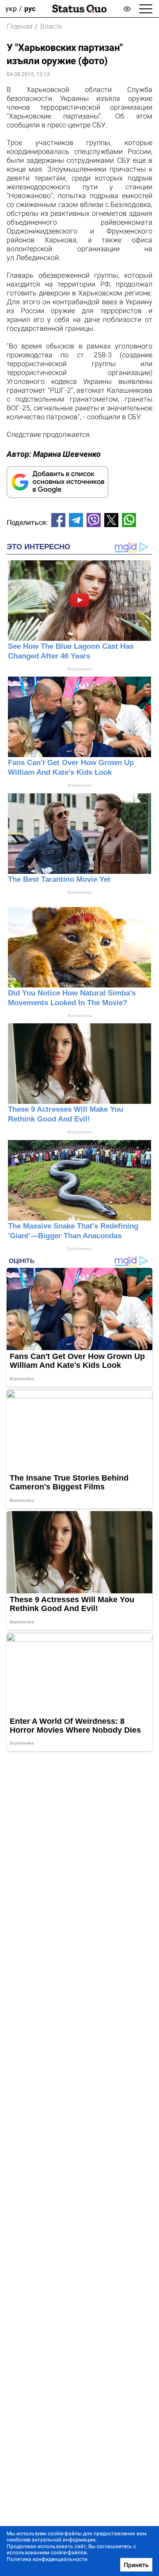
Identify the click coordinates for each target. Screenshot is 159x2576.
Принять (136, 2565)
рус (30, 9)
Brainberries (80, 669)
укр (11, 9)
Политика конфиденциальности (47, 2559)
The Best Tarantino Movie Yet (59, 879)
